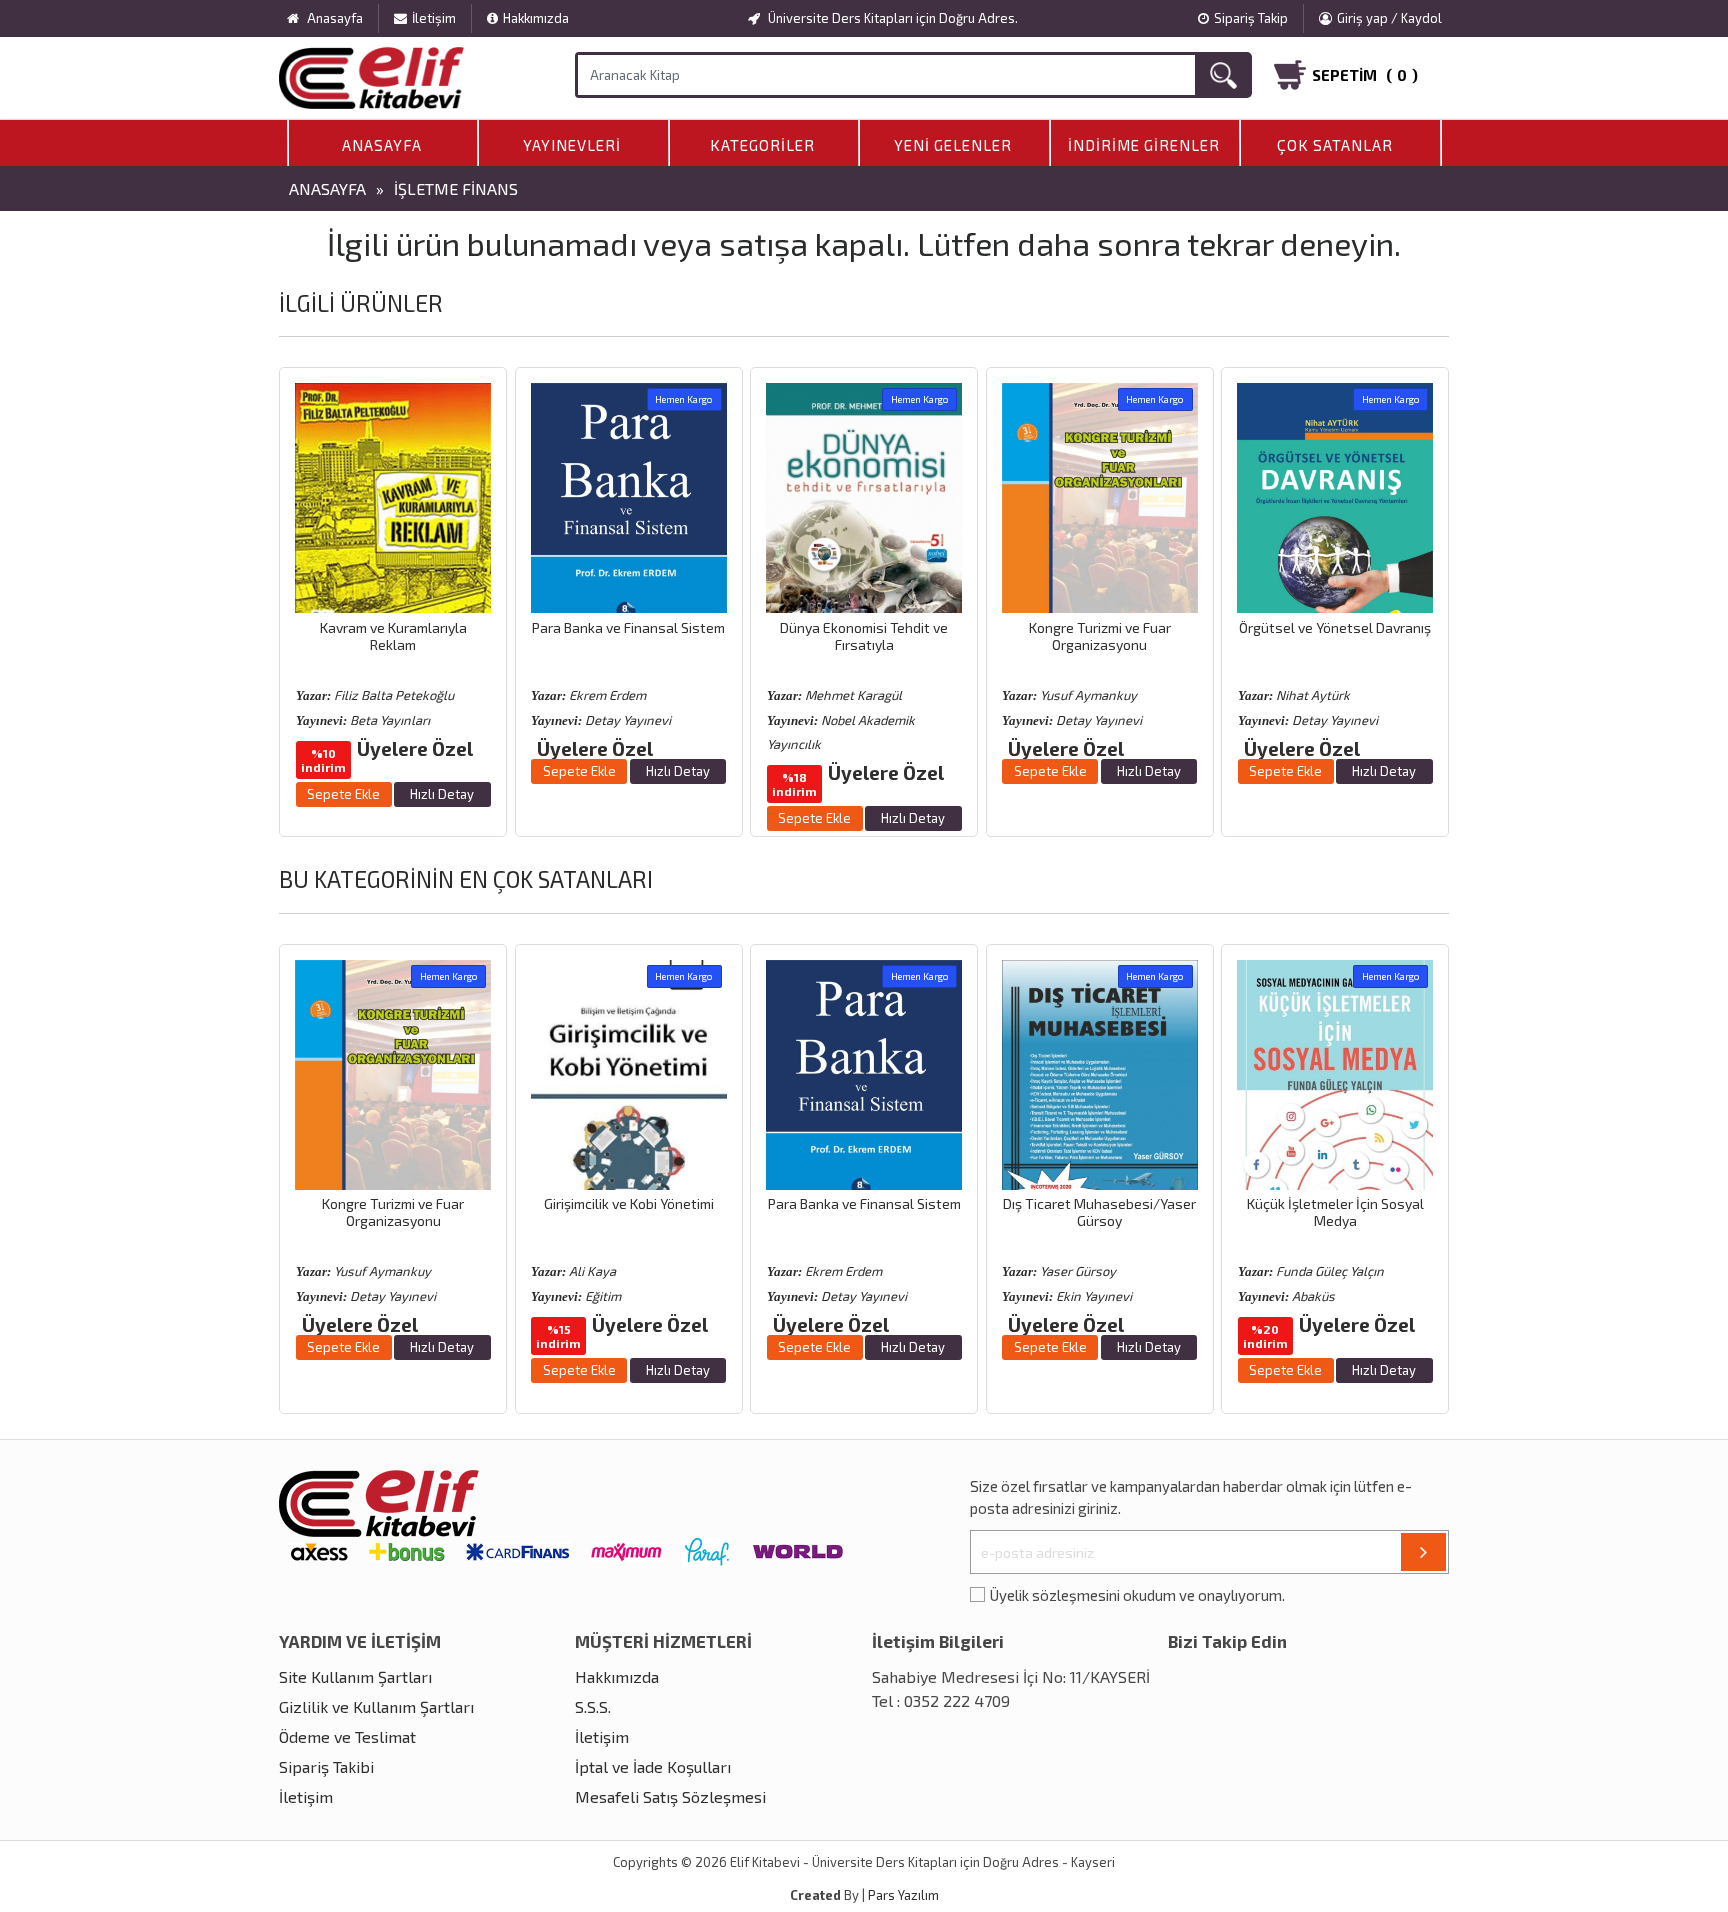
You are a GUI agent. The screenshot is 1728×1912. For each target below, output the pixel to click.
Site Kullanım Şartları (355, 1676)
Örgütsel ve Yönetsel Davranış (1335, 627)
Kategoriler (762, 145)
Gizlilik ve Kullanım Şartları (376, 1706)
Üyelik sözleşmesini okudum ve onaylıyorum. (1137, 1595)
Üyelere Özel (415, 748)
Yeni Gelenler (953, 145)
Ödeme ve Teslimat (347, 1736)
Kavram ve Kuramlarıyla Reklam (393, 636)
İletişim (434, 18)
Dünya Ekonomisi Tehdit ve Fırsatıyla (864, 636)
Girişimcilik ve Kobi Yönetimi (629, 1203)
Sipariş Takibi (326, 1766)
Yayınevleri (572, 145)
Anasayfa (382, 145)
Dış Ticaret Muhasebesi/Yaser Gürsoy (1099, 1212)
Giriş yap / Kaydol (1389, 18)
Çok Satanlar (1335, 145)
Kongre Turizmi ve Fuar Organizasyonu (1100, 636)
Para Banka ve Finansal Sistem (628, 627)
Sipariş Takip (1251, 18)
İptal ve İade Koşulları (653, 1766)
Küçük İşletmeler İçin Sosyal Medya (1335, 1212)
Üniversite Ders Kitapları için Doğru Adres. (891, 18)
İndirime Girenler (1144, 145)
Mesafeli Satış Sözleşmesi (670, 1796)
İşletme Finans (456, 188)
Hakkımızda (536, 18)
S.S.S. (593, 1706)
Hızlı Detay (442, 794)
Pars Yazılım (903, 1895)
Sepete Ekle (343, 794)
